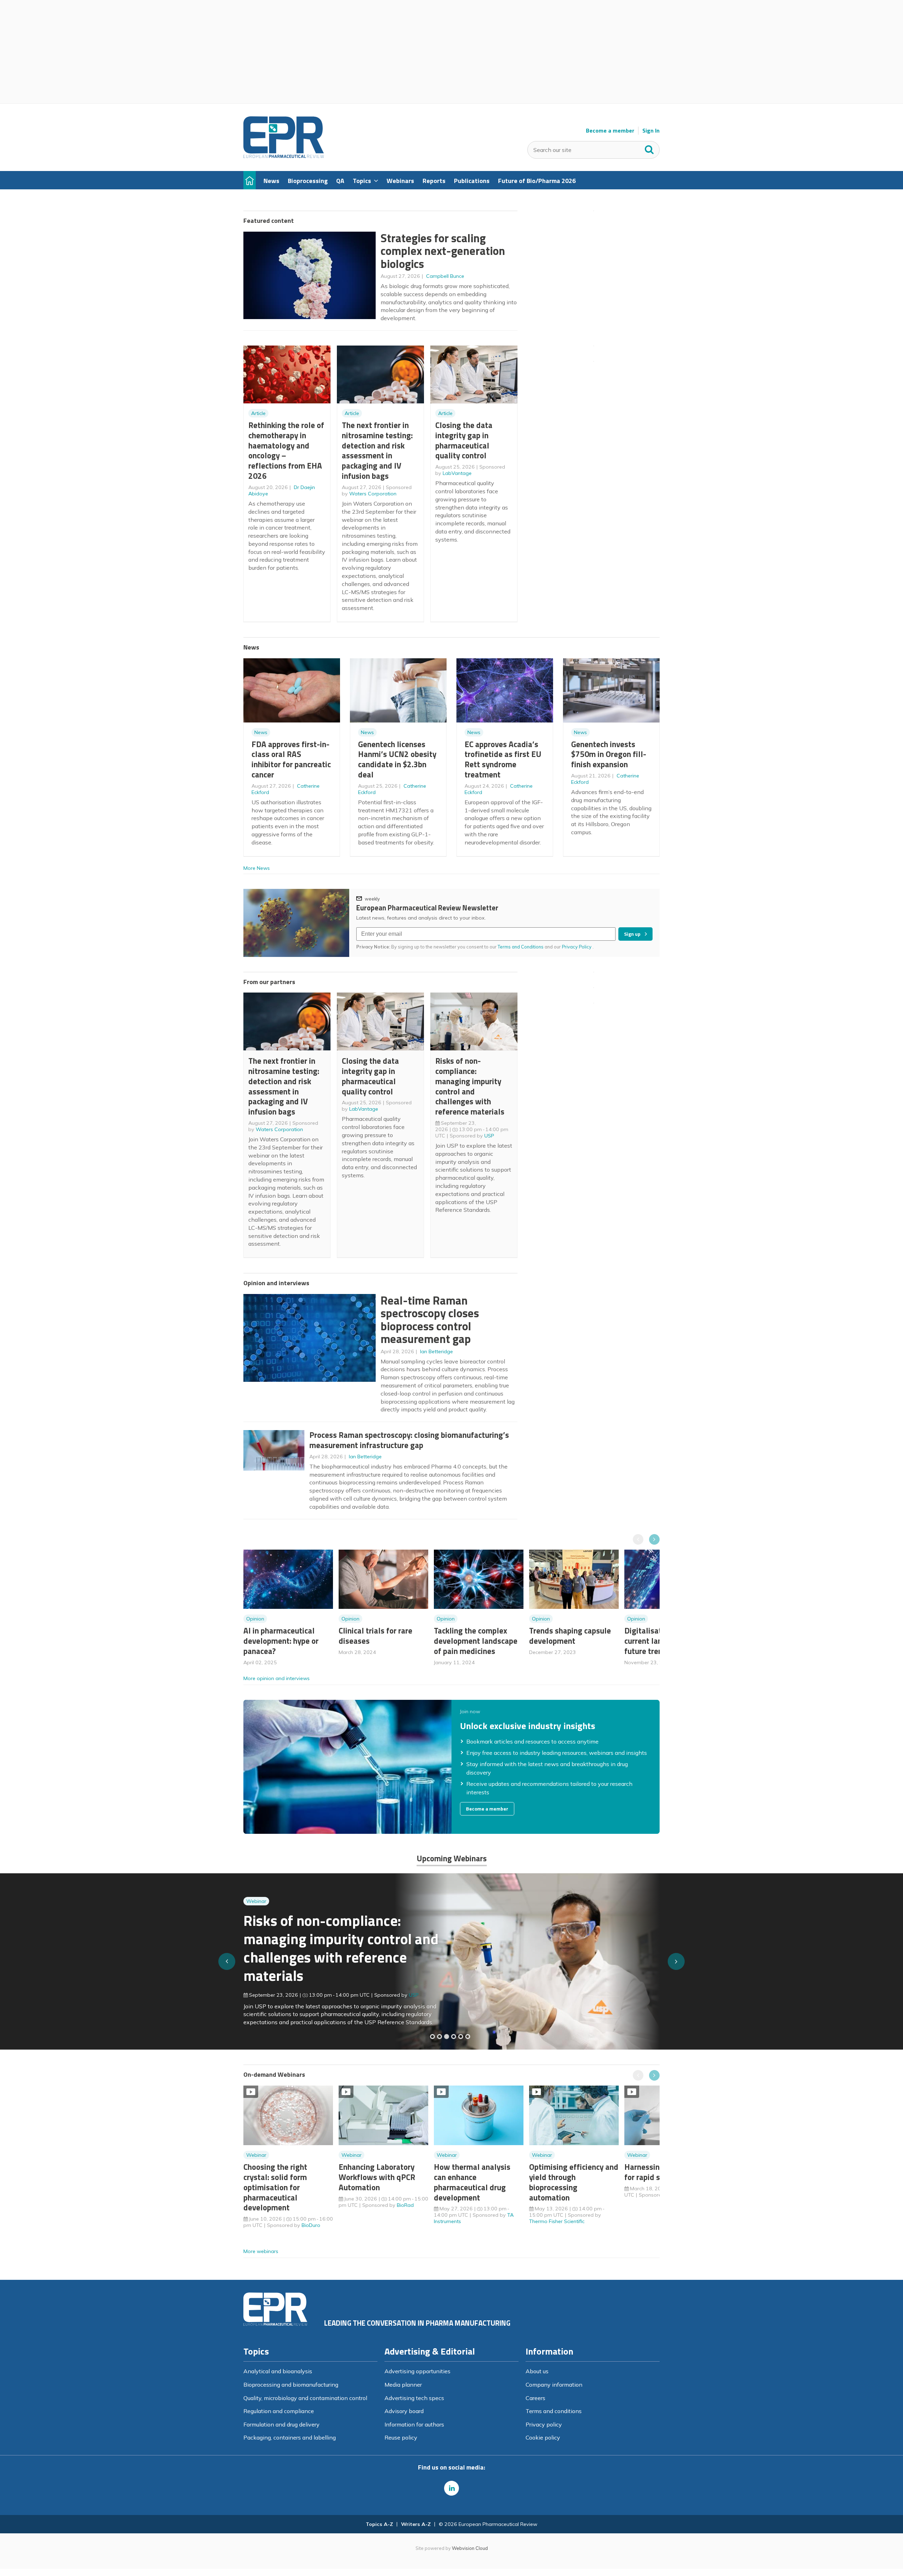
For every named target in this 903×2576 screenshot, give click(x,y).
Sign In (651, 131)
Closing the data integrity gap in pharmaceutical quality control (464, 440)
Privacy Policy (577, 947)
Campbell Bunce (445, 276)
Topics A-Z (379, 2524)
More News (257, 868)
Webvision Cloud (470, 2548)
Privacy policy (544, 2424)
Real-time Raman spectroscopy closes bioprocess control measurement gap (430, 1320)
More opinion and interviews (277, 1678)
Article (258, 413)
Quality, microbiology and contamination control (305, 2398)
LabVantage (457, 473)
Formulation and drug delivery (281, 2424)
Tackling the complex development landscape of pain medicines (476, 1641)
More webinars (261, 2251)
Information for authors (414, 2424)
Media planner (403, 2385)
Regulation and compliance (279, 2411)
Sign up (632, 934)
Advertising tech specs (414, 2398)
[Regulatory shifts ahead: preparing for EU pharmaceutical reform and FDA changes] (440, 2037)
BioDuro (311, 2225)
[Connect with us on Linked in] (451, 2488)
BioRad (405, 2205)
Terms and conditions (554, 2411)
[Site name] (284, 156)
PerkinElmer (422, 1990)
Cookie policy (543, 2437)
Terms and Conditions (521, 947)
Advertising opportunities (417, 2371)
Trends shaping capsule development (570, 1636)
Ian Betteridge (437, 1351)
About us (537, 2371)
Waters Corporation (373, 494)
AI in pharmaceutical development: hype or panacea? (281, 1641)
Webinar (256, 1914)
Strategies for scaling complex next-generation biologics (443, 251)
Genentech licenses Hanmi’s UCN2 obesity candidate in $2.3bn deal (397, 759)
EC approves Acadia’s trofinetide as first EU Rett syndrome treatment (503, 759)
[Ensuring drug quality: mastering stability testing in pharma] (454, 2037)
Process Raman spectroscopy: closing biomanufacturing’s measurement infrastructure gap (409, 1440)
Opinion (255, 1619)
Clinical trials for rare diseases (375, 1636)
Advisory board (404, 2411)
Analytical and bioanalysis (278, 2371)
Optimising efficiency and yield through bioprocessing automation (574, 2182)
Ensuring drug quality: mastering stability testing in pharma (335, 1952)
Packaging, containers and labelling (290, 2437)
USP (489, 1136)
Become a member (610, 131)
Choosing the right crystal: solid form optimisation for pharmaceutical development (275, 2187)
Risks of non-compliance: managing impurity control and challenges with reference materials (470, 1086)
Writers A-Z (416, 2524)
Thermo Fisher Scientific (557, 2221)
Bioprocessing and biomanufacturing (291, 2385)
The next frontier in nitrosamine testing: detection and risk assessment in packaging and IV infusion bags (377, 450)
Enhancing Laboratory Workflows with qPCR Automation (377, 2177)
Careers (535, 2398)
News (261, 732)
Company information (554, 2385)
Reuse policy (401, 2437)
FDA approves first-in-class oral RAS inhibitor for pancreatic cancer (291, 759)
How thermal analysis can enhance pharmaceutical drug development (472, 2182)
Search (649, 148)
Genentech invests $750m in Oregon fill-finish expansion (609, 754)
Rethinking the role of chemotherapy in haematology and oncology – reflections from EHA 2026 (286, 450)
